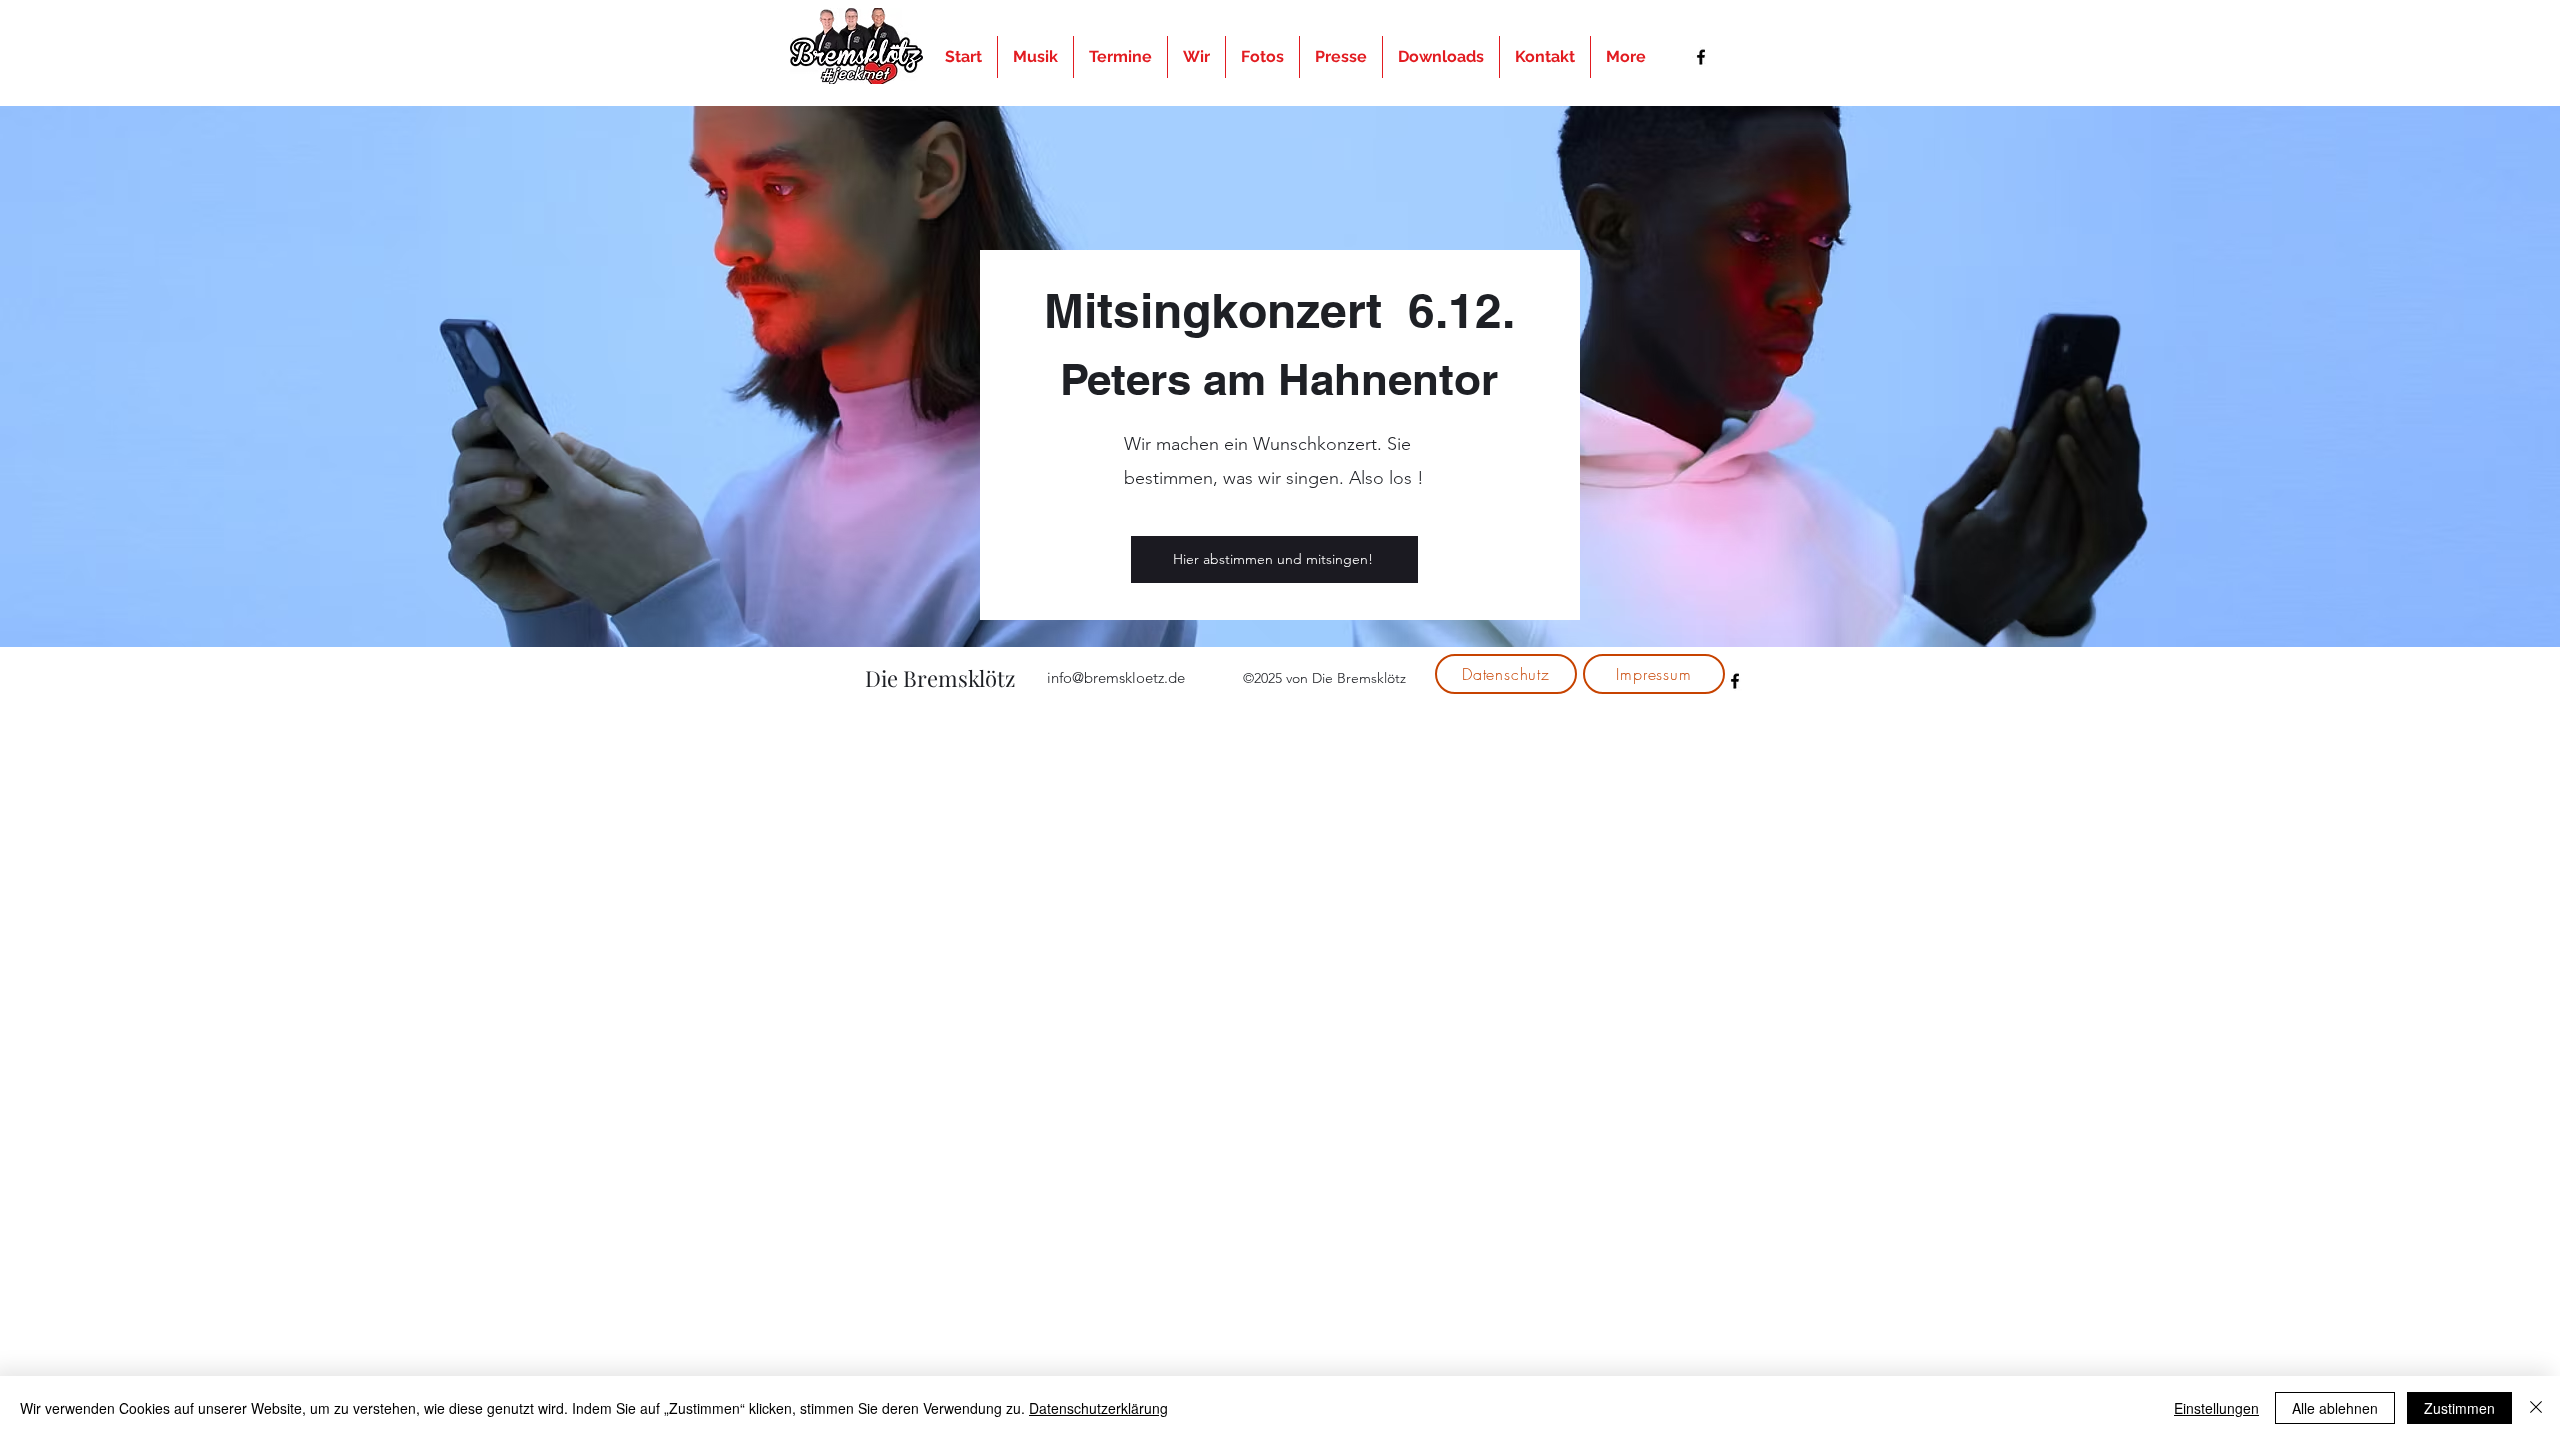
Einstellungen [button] (2216, 1408)
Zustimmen (2459, 1408)
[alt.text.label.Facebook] (1701, 57)
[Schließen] (2536, 1408)
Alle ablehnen (2335, 1408)
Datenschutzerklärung (1098, 1408)
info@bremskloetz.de (1116, 677)
